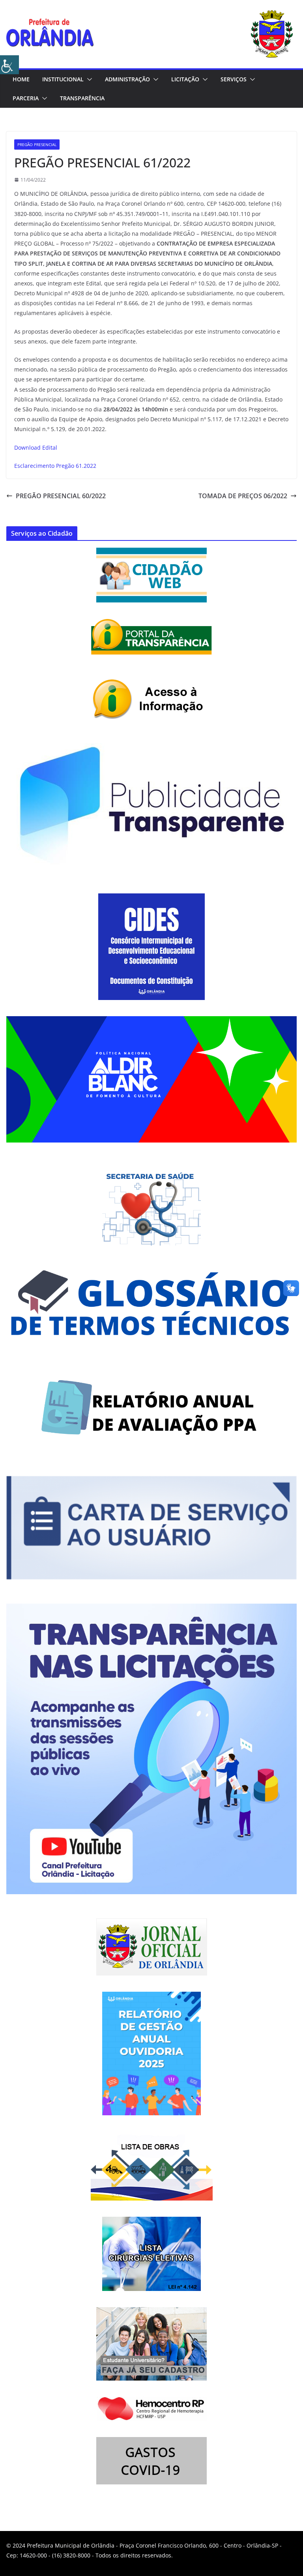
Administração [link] (127, 79)
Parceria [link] (26, 98)
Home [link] (21, 79)
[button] (88, 79)
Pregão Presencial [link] (37, 144)
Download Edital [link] (36, 447)
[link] (9, 65)
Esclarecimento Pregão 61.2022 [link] (55, 466)
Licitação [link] (185, 79)
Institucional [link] (63, 79)
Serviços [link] (234, 79)
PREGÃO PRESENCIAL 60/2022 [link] (61, 496)
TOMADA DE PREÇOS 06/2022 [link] (243, 496)
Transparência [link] (82, 98)
